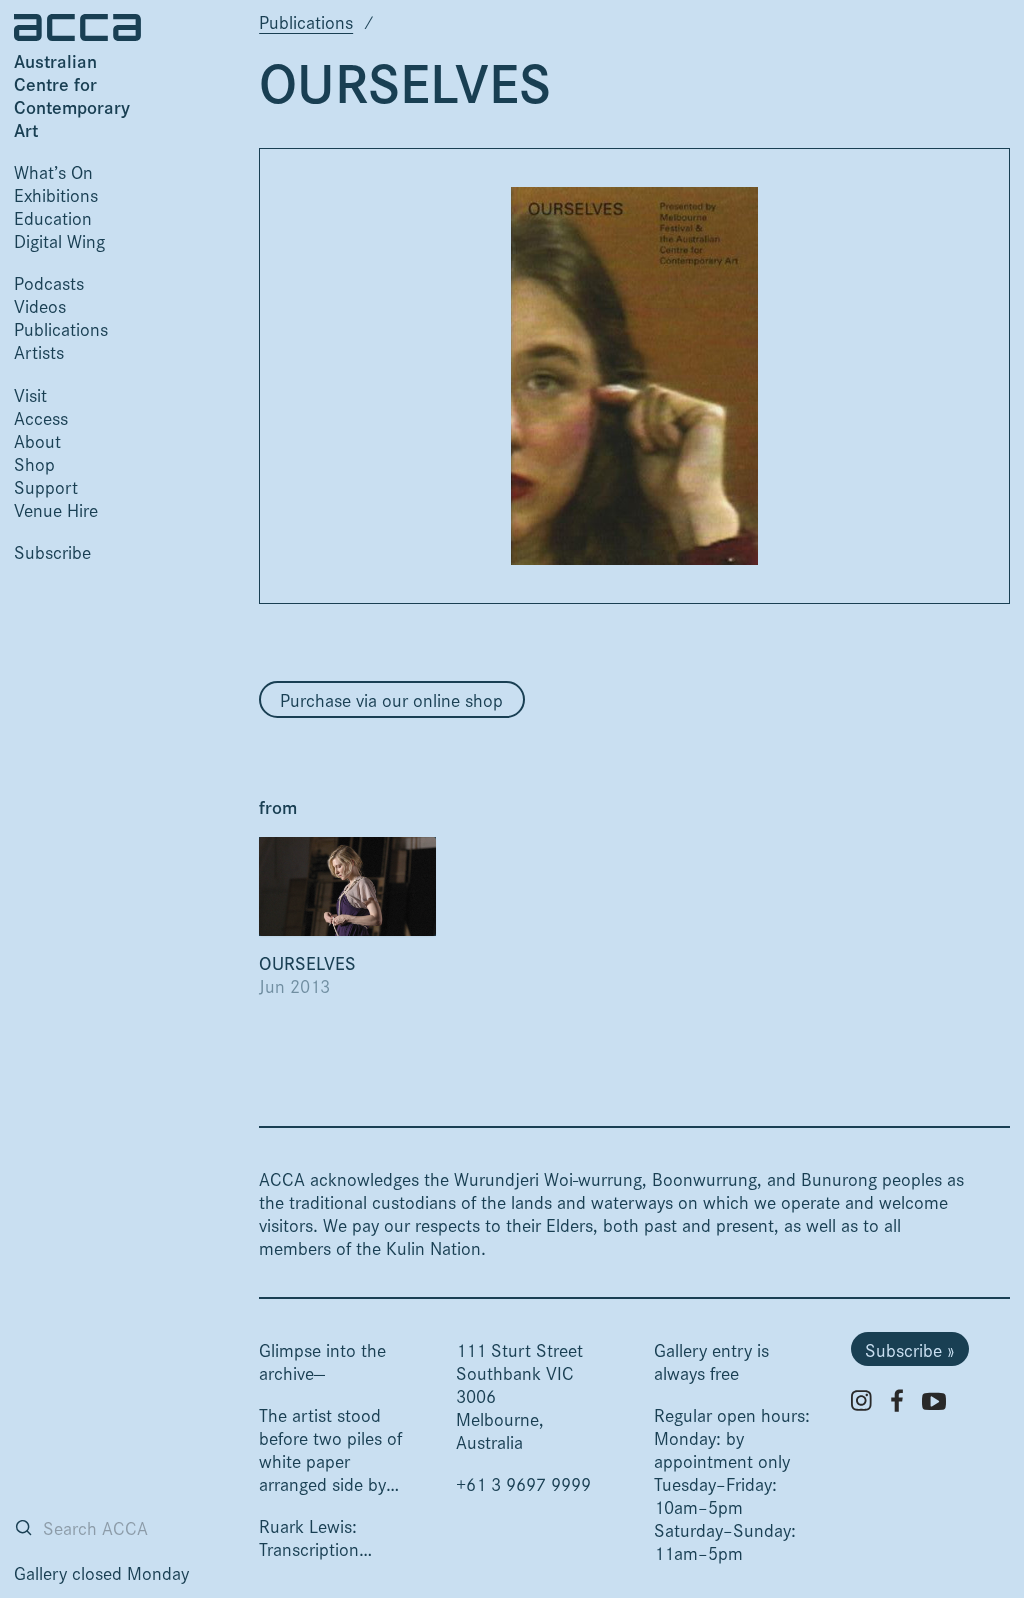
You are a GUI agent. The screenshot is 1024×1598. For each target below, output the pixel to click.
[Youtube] (934, 1401)
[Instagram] (861, 1400)
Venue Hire (56, 509)
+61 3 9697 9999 (523, 1483)
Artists (39, 351)
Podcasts (49, 282)
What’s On (53, 171)
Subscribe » (909, 1349)
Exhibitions (56, 194)
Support (46, 486)
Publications (61, 328)
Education (53, 217)
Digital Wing (59, 240)
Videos (40, 305)
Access (41, 417)
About (37, 440)
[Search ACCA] (23, 1527)
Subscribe (52, 551)
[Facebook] (897, 1400)
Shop (34, 463)
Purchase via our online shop (391, 699)
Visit (30, 394)
